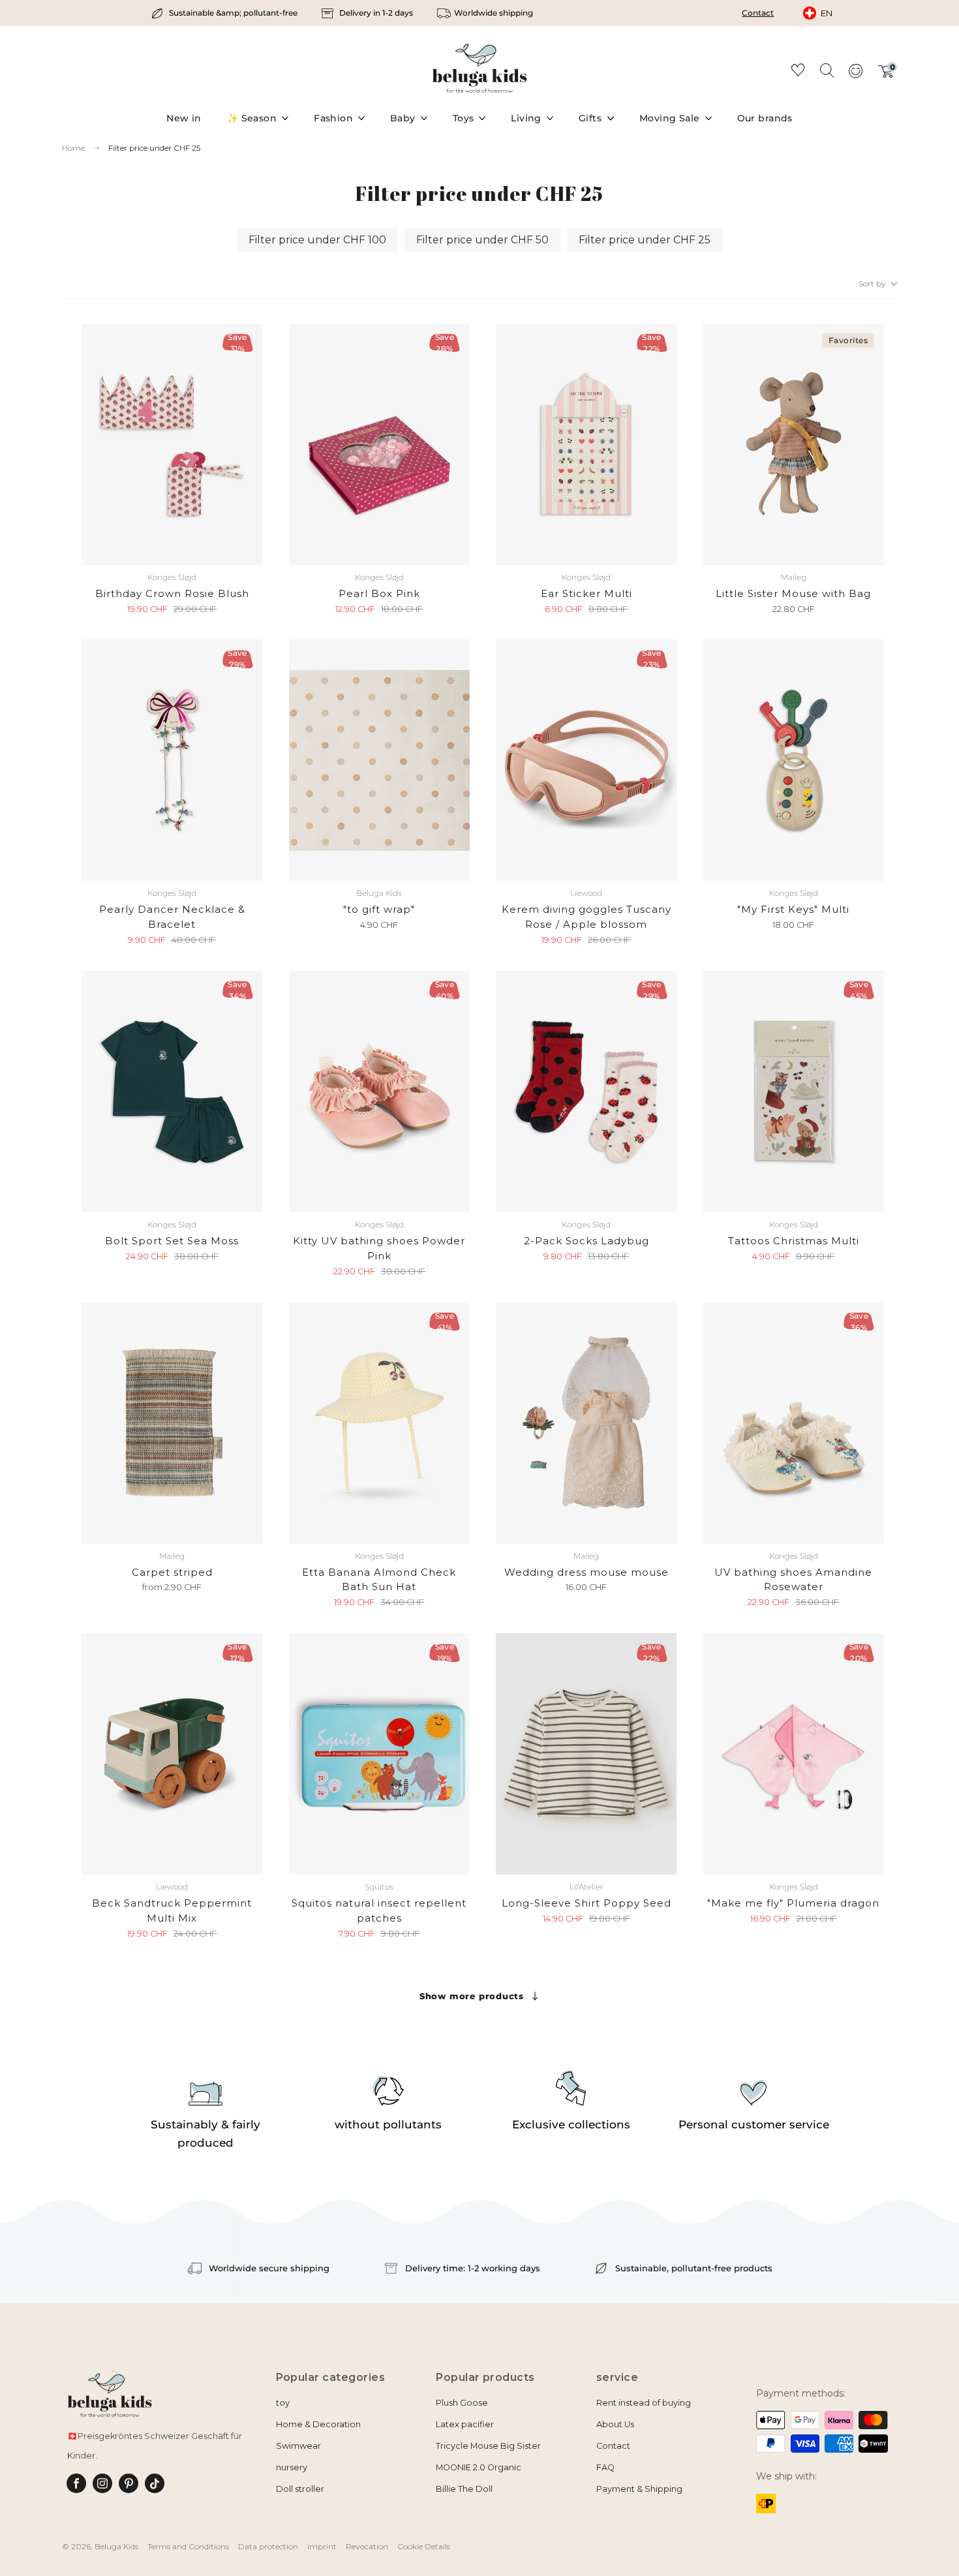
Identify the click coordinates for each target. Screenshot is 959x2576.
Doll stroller (300, 2489)
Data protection (268, 2546)
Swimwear (298, 2446)
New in (184, 118)
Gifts (590, 118)
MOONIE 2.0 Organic (479, 2467)
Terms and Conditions (188, 2546)
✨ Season (252, 118)
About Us (615, 2424)
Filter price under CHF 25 (154, 148)
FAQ (605, 2467)
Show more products (472, 1996)
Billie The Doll (464, 2489)
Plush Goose (462, 2403)
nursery (292, 2467)
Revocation (367, 2546)
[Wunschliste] (798, 72)
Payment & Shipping (639, 2489)
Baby (403, 118)
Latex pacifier (465, 2424)
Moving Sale (670, 118)
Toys (464, 118)
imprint (322, 2546)
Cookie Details (424, 2546)
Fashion (333, 118)
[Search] (827, 70)
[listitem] (225, 13)
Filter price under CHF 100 (317, 240)
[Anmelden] (855, 75)
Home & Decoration (318, 2424)
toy (283, 2403)
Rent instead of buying (644, 2403)
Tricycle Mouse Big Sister (488, 2446)
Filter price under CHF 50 (482, 240)
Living (526, 118)
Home (73, 148)
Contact (758, 13)
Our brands (765, 118)
